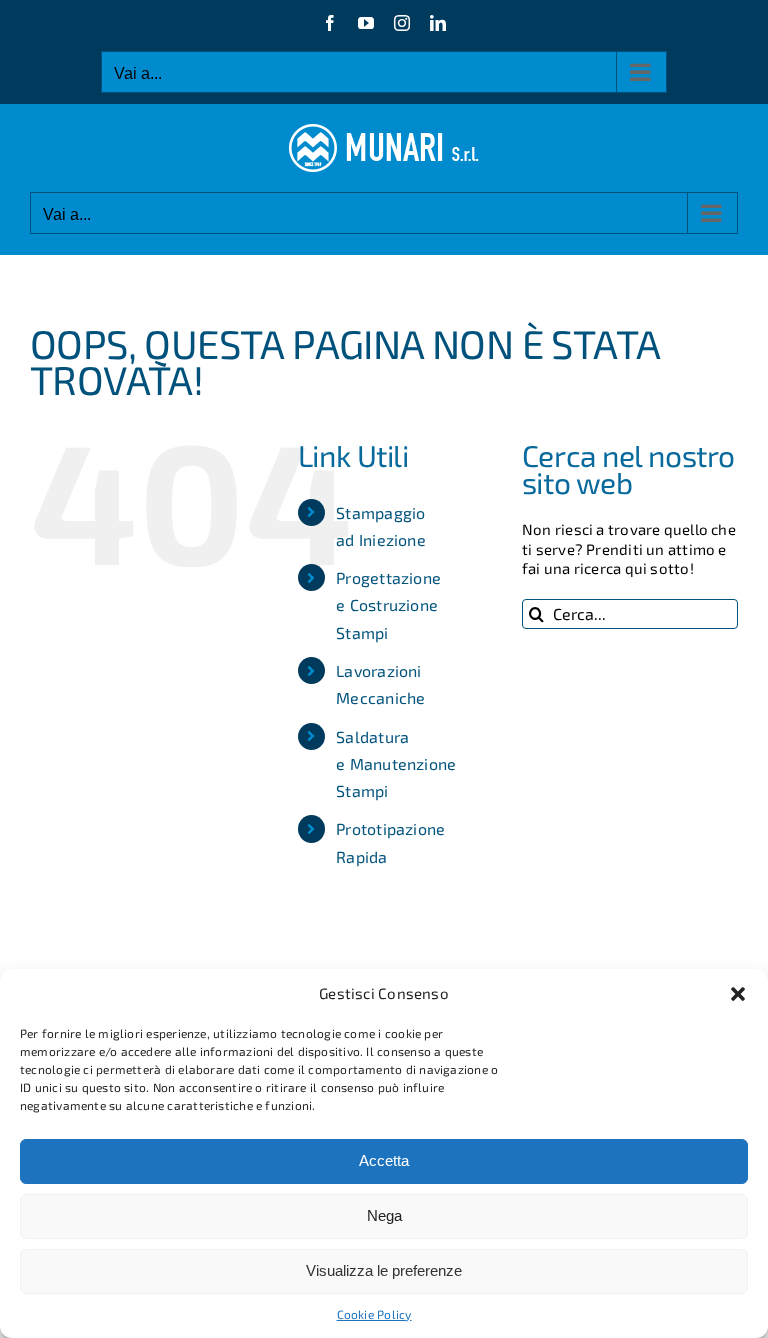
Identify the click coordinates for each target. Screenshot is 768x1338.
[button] (738, 994)
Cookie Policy (374, 1314)
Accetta (384, 1160)
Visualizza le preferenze (384, 1270)
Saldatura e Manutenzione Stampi (396, 763)
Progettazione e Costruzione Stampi (388, 604)
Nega (384, 1215)
